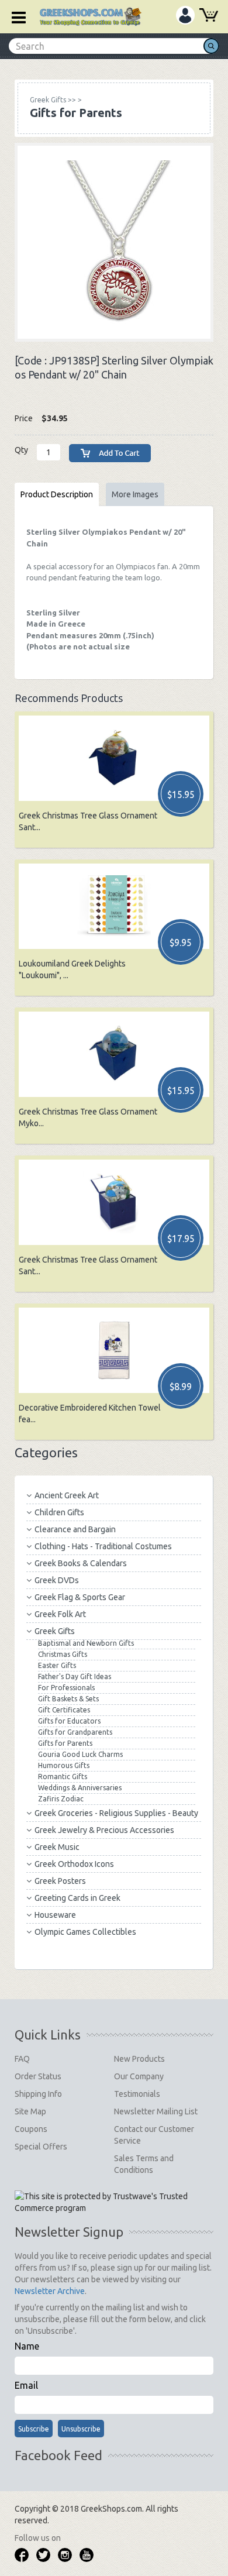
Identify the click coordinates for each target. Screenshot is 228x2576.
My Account (185, 15)
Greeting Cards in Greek (77, 1898)
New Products (139, 2059)
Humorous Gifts (64, 1765)
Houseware (55, 1915)
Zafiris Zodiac (61, 1799)
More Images (135, 494)
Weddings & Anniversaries (80, 1788)
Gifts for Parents (65, 1743)
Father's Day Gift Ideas (75, 1676)
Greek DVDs (57, 1580)
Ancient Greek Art (67, 1495)
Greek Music (57, 1847)
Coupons (31, 2129)
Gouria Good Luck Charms (80, 1754)
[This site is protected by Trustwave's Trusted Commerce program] (113, 2202)
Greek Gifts (55, 1631)
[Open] (15, 16)
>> (53, 100)
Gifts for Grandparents (75, 1732)
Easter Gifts (57, 1665)
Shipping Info (38, 2094)
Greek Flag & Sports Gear (80, 1597)
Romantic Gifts (63, 1777)
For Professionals (66, 1688)
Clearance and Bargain (75, 1529)
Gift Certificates (64, 1710)
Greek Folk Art (60, 1614)
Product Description (57, 494)
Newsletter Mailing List (156, 2111)
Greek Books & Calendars (81, 1563)
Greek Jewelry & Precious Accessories (104, 1830)
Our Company (139, 2076)
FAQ (22, 2059)
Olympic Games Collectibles (85, 1932)
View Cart (209, 16)
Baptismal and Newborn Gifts (86, 1643)
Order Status (38, 2076)
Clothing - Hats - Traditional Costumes (103, 1546)
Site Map (30, 2111)
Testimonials (137, 2094)
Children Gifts (59, 1512)
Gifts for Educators (69, 1721)
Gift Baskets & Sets (68, 1699)
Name (27, 2346)
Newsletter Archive (50, 2291)
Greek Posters (60, 1881)
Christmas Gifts (63, 1654)
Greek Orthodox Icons (74, 1864)
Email (26, 2385)
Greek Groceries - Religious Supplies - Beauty (116, 1813)
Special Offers (41, 2147)
